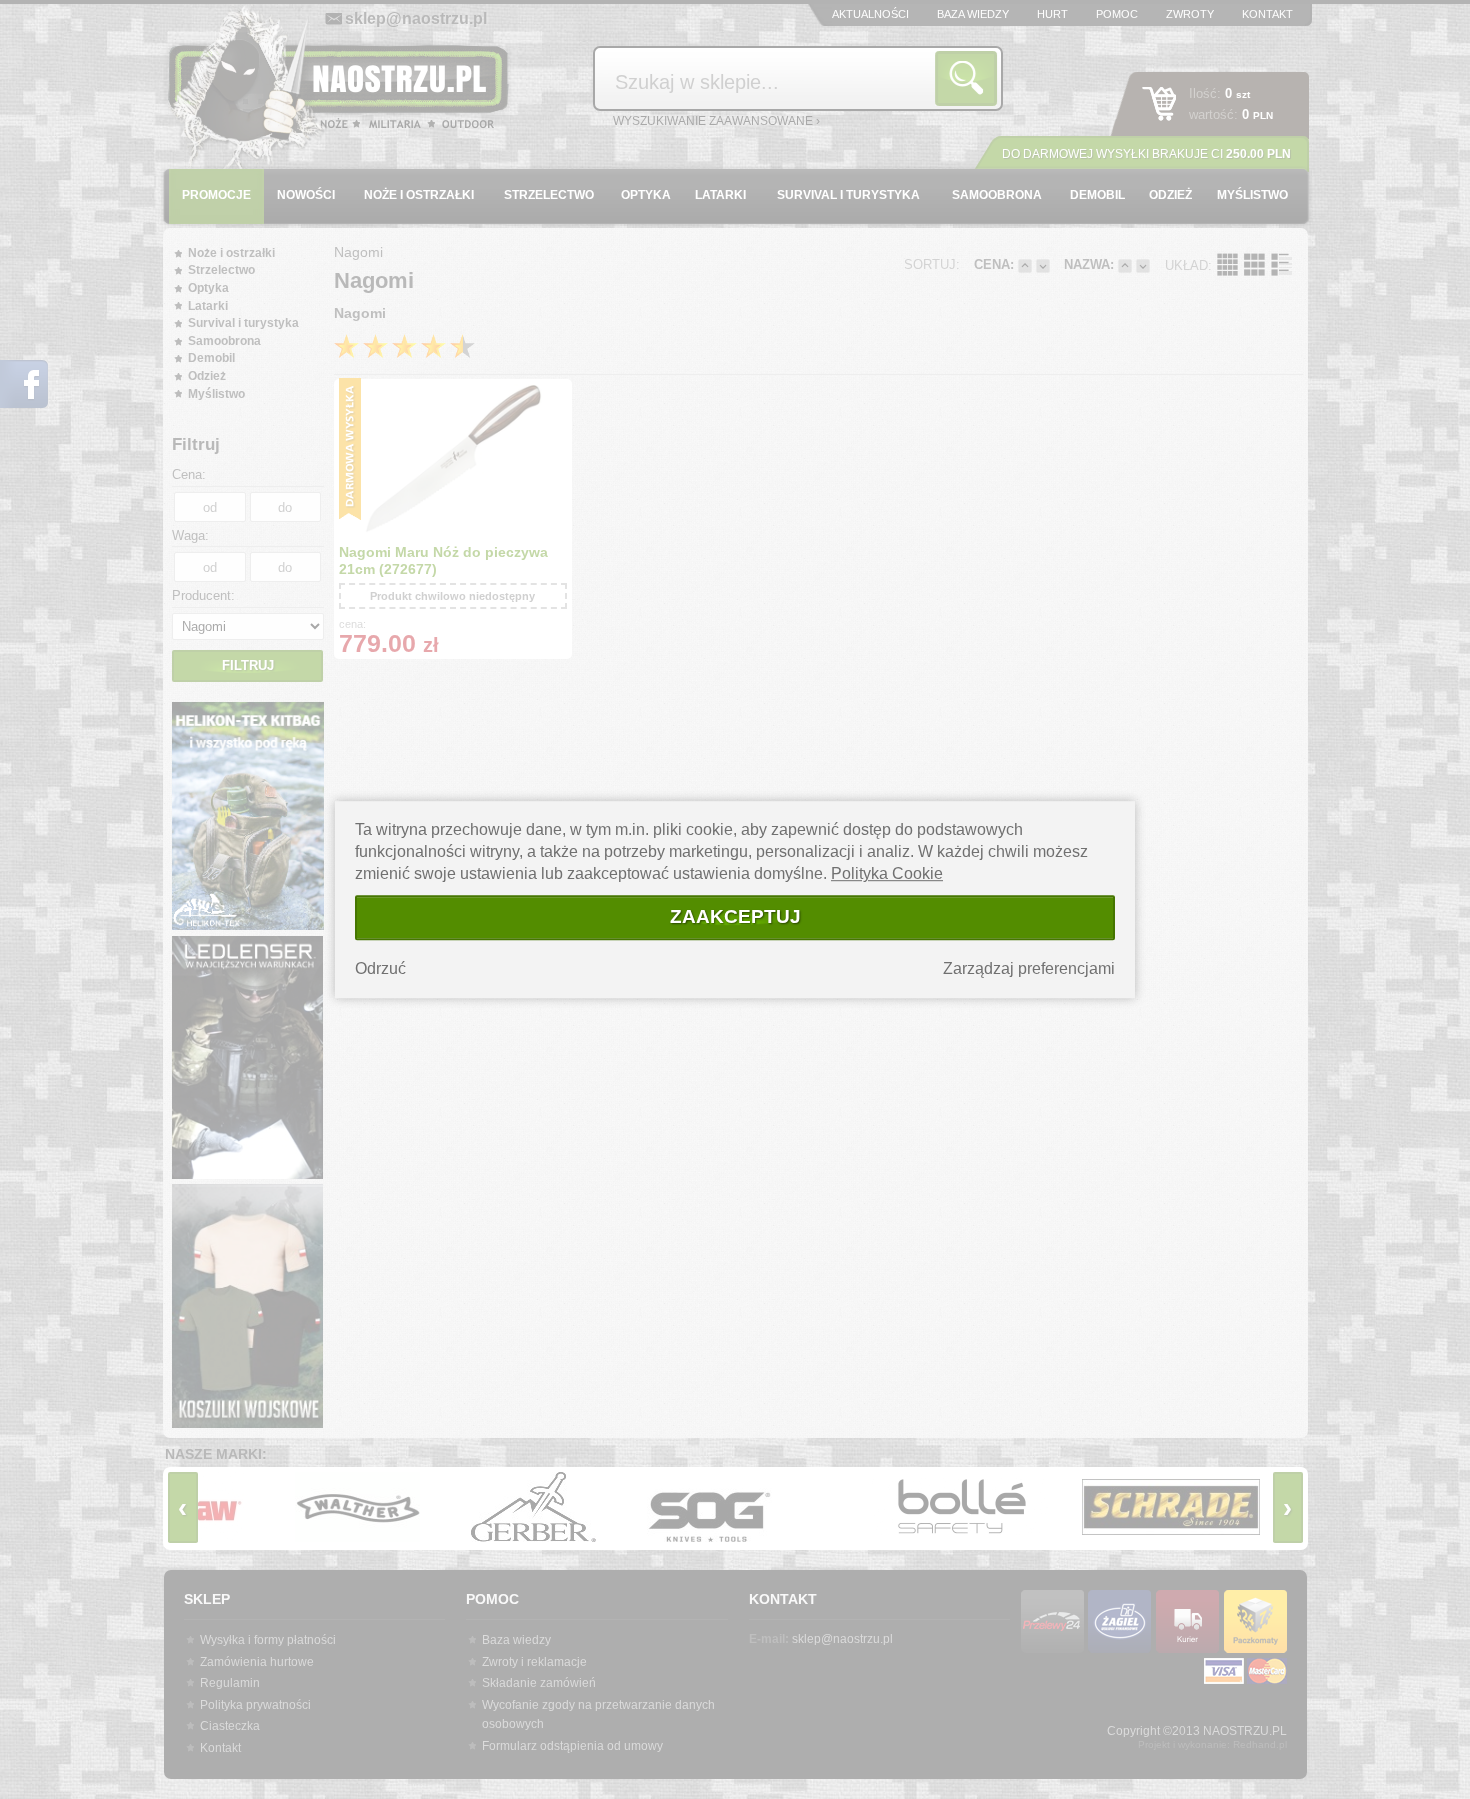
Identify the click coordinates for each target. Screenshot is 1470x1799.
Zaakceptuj (735, 916)
